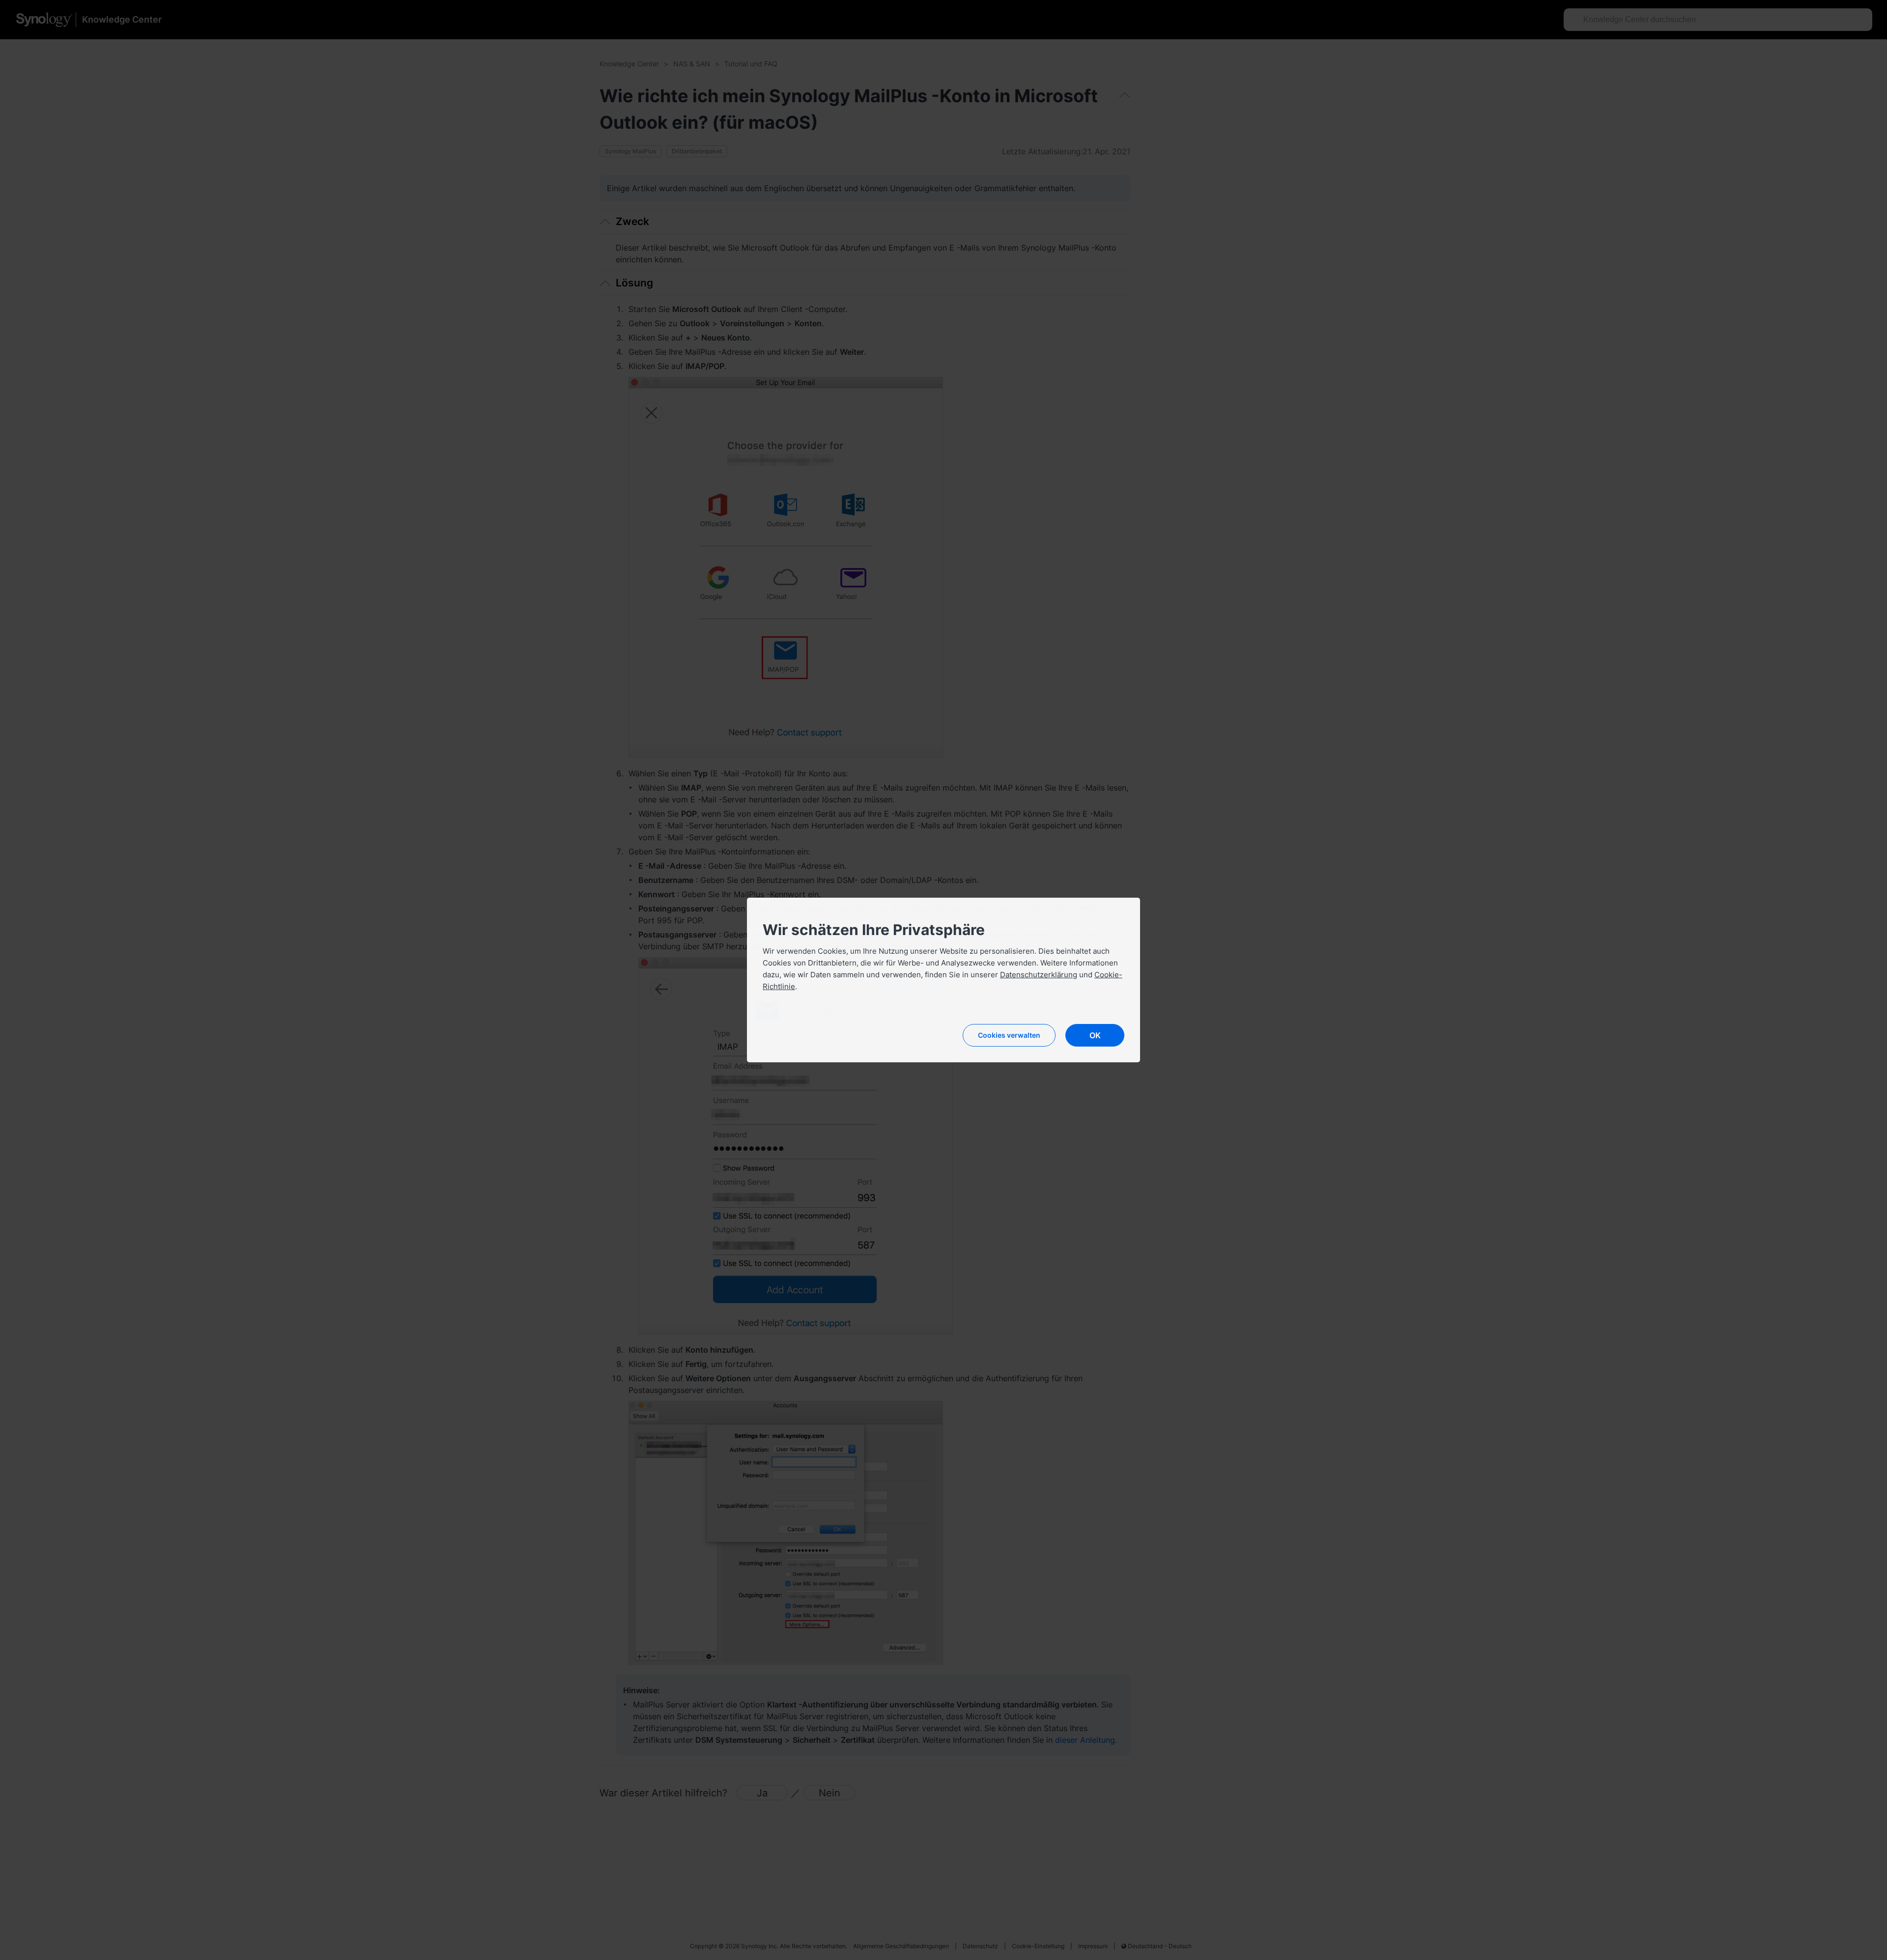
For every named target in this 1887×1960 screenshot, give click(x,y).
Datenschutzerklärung (1039, 975)
